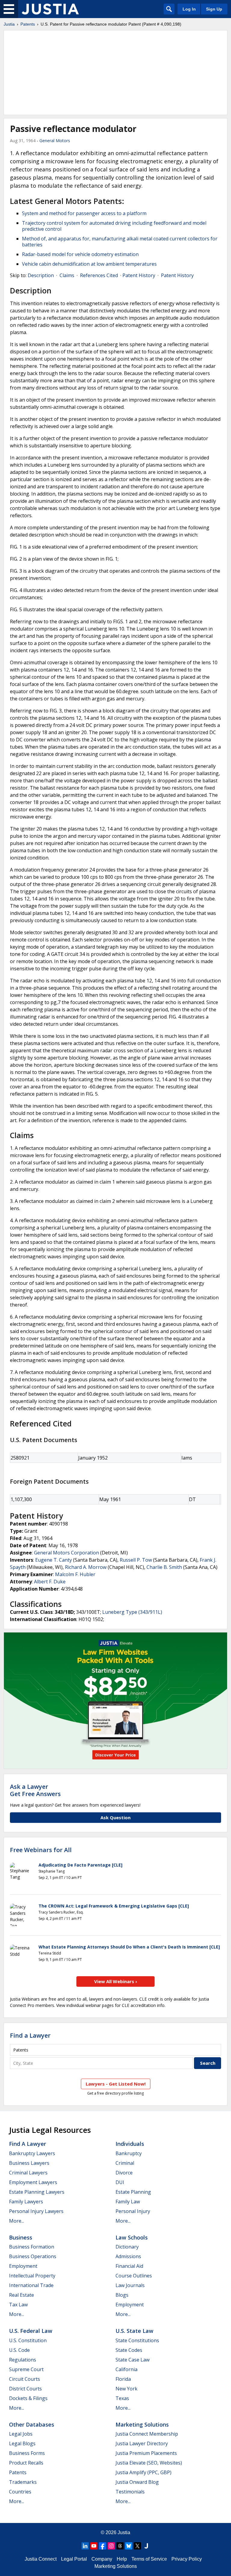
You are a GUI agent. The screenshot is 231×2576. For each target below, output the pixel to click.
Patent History (139, 275)
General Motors (55, 141)
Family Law (128, 2202)
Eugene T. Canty (54, 1560)
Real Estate (22, 2295)
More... (17, 2221)
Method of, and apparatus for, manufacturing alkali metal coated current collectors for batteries (120, 242)
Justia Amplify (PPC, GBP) (143, 2472)
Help (122, 2559)
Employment (23, 2266)
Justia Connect (41, 2559)
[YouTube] (94, 2546)
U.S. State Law (134, 2331)
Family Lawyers (26, 2202)
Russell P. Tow (136, 1560)
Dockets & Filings (28, 2398)
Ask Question (115, 1817)
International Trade (31, 2285)
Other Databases (32, 2424)
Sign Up (214, 9)
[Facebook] (103, 2546)
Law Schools (132, 2237)
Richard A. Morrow (86, 1567)
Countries (20, 2492)
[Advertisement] (115, 73)
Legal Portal (74, 2559)
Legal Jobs (21, 2434)
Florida (123, 2379)
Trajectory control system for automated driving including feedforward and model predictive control (114, 226)
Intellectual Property (32, 2276)
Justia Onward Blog (137, 2482)
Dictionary (127, 2247)
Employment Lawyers (33, 2182)
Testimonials (130, 2492)
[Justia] (50, 9)
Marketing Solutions (142, 2424)
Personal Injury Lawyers (36, 2211)
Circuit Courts (25, 2379)
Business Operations (33, 2256)
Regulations (23, 2360)
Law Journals (130, 2285)
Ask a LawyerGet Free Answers (35, 1790)
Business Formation (32, 2247)
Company (102, 2559)
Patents (28, 24)
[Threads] (120, 2546)
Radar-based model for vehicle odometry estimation (80, 254)
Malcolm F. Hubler (75, 1574)
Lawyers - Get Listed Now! (116, 2084)
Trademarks (23, 2482)
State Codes (129, 2350)
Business (21, 2237)
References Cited (99, 275)
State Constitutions (137, 2340)
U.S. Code (19, 2350)
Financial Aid (129, 2266)
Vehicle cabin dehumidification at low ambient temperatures (89, 264)
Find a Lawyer (30, 2035)
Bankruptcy (129, 2153)
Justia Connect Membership (147, 2434)
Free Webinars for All (41, 1850)
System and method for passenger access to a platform (84, 213)
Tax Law (18, 2305)
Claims (67, 275)
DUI (120, 2182)
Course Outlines (134, 2276)
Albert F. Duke (50, 1582)
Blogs (122, 2295)
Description (41, 275)
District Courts (25, 2389)
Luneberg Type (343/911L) (132, 1612)
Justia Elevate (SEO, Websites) (149, 2463)
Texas (122, 2398)
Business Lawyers (29, 2163)
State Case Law (132, 2360)
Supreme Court (26, 2369)
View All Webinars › (116, 1981)
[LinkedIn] (85, 2546)
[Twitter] (137, 2546)
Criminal (125, 2163)
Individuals (130, 2144)
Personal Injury (133, 2211)
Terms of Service (149, 2559)
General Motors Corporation (66, 1553)
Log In (189, 9)
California (126, 2369)
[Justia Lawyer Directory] (146, 2546)
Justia (9, 24)
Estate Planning (133, 2192)
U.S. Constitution (28, 2340)
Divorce (124, 2173)
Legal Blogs (22, 2443)
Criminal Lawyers (28, 2173)
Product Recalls (26, 2463)
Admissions (128, 2256)
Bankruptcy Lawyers (32, 2153)
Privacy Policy (187, 2559)
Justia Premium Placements (146, 2453)
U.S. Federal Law (31, 2331)
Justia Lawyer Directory (142, 2443)
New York (126, 2389)
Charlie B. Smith (164, 1567)
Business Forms (27, 2453)
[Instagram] (111, 2546)
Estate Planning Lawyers (37, 2192)
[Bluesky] (129, 2546)
